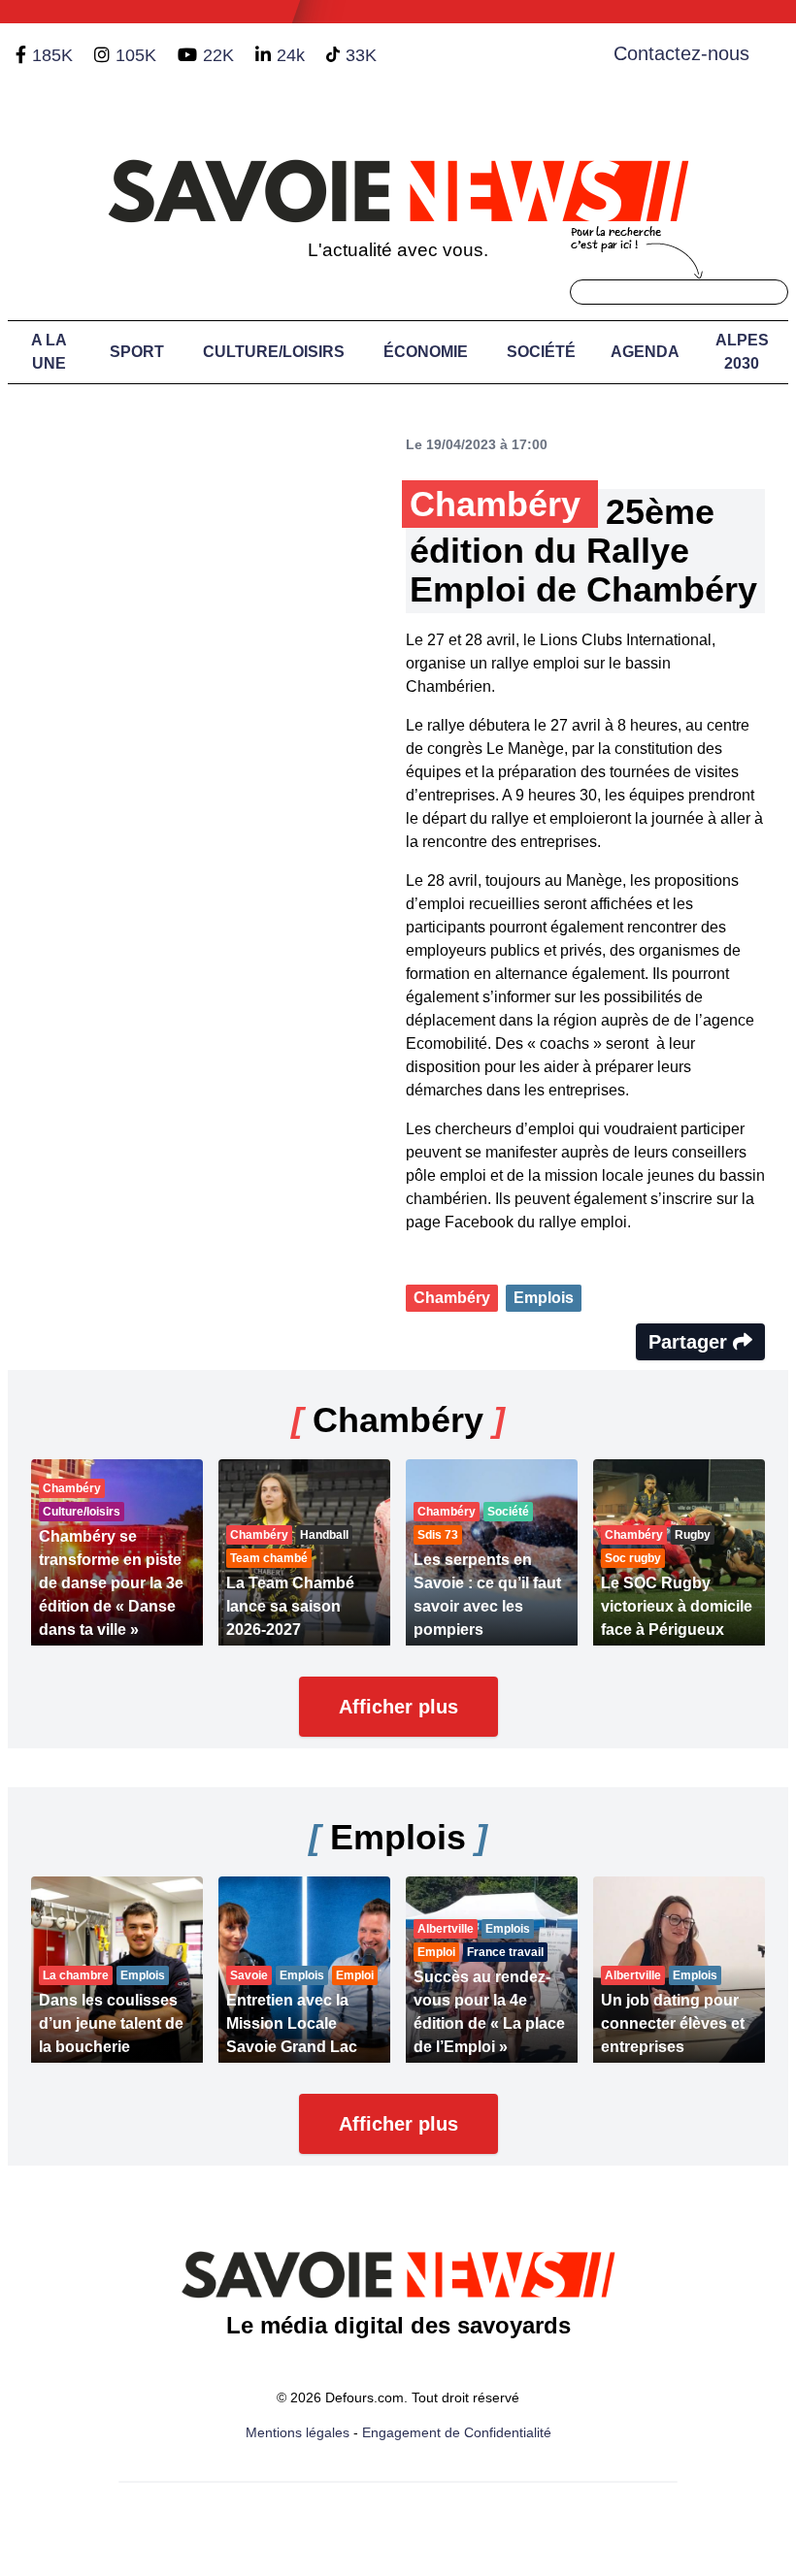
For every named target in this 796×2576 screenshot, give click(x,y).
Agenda (645, 352)
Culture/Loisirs (274, 352)
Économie (426, 352)
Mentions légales (298, 2432)
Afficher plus (398, 1707)
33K (361, 55)
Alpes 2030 (742, 352)
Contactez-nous (681, 53)
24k (291, 55)
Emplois (544, 1298)
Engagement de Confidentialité (457, 2432)
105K (136, 55)
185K (52, 55)
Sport (137, 352)
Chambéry (452, 1298)
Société (541, 352)
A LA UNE (49, 352)
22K (218, 55)
